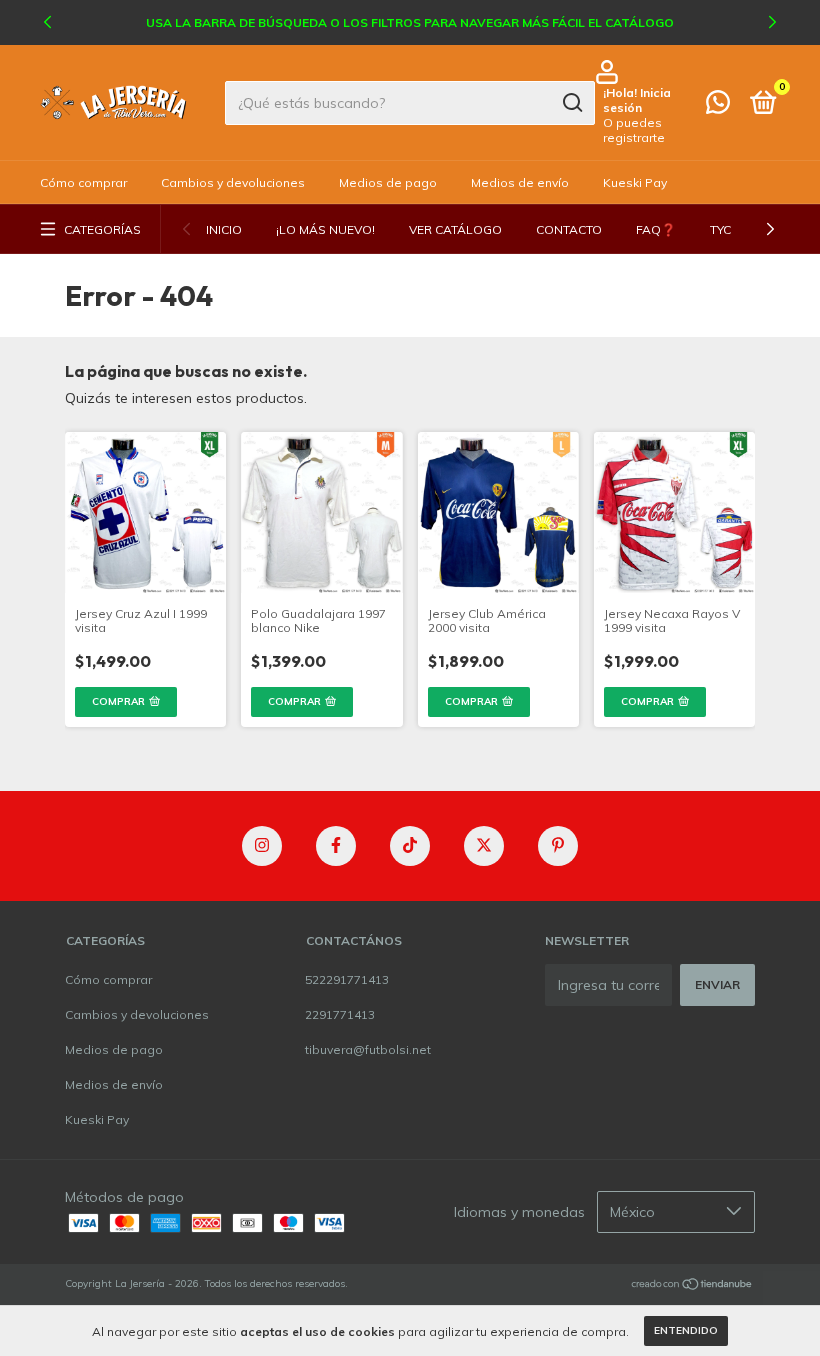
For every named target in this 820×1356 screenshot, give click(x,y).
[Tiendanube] (692, 1286)
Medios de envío (520, 182)
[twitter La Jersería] (484, 846)
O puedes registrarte (634, 130)
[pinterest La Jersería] (558, 846)
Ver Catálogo (455, 229)
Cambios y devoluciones (233, 182)
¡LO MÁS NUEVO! (325, 229)
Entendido (686, 1330)
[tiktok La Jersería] (410, 846)
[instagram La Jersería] (262, 846)
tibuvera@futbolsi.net (368, 1049)
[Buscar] (571, 103)
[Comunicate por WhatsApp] (718, 106)
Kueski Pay (635, 182)
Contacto (569, 229)
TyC (720, 229)
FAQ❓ (656, 229)
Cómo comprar (83, 182)
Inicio (224, 229)
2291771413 (340, 1014)
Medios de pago (388, 182)
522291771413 (347, 979)
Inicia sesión (637, 100)
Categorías (102, 229)
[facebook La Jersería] (336, 846)
